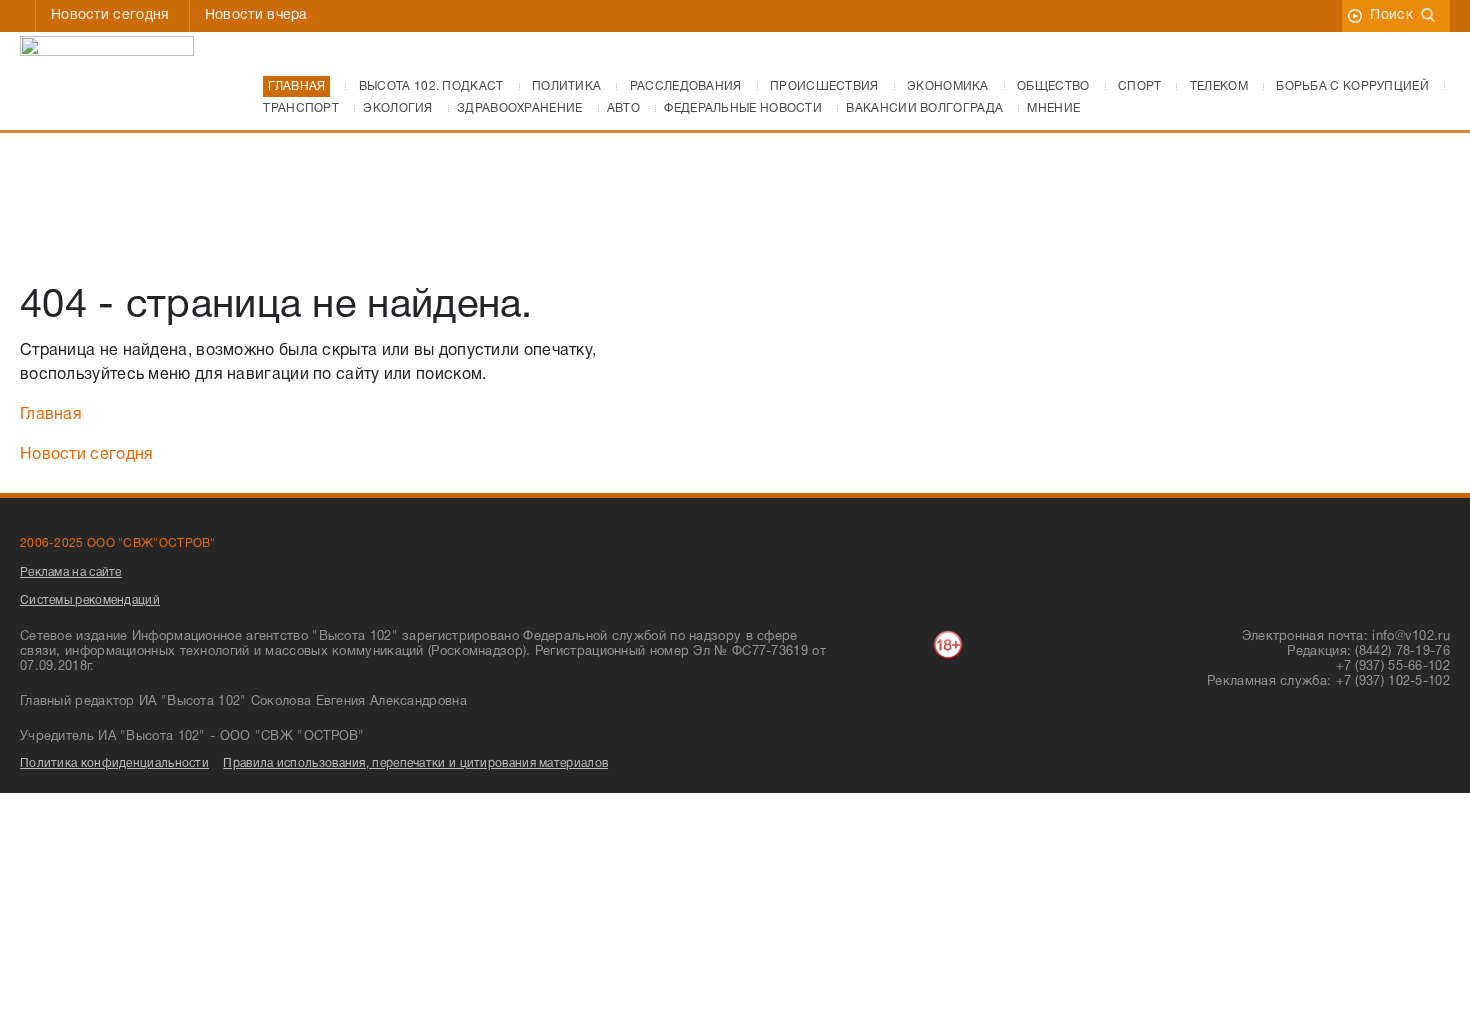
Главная (51, 415)
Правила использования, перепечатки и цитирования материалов (415, 763)
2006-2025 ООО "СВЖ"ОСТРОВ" (118, 543)
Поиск (1391, 15)
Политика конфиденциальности (114, 763)
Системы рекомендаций (90, 600)
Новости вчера (256, 15)
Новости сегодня (110, 15)
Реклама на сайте (71, 572)
